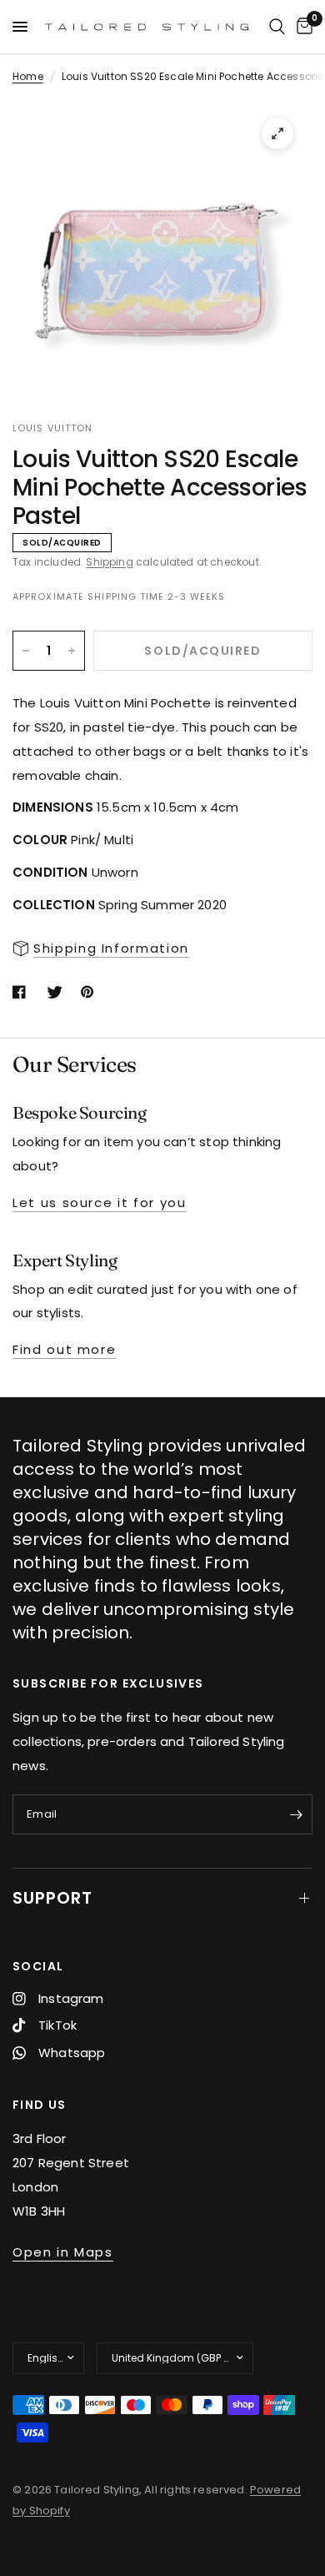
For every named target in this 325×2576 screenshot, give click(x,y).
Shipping (109, 562)
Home (28, 76)
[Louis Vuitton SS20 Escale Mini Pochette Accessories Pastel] (277, 133)
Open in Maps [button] (63, 2252)
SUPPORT (52, 1898)
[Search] (277, 27)
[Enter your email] (296, 1814)
